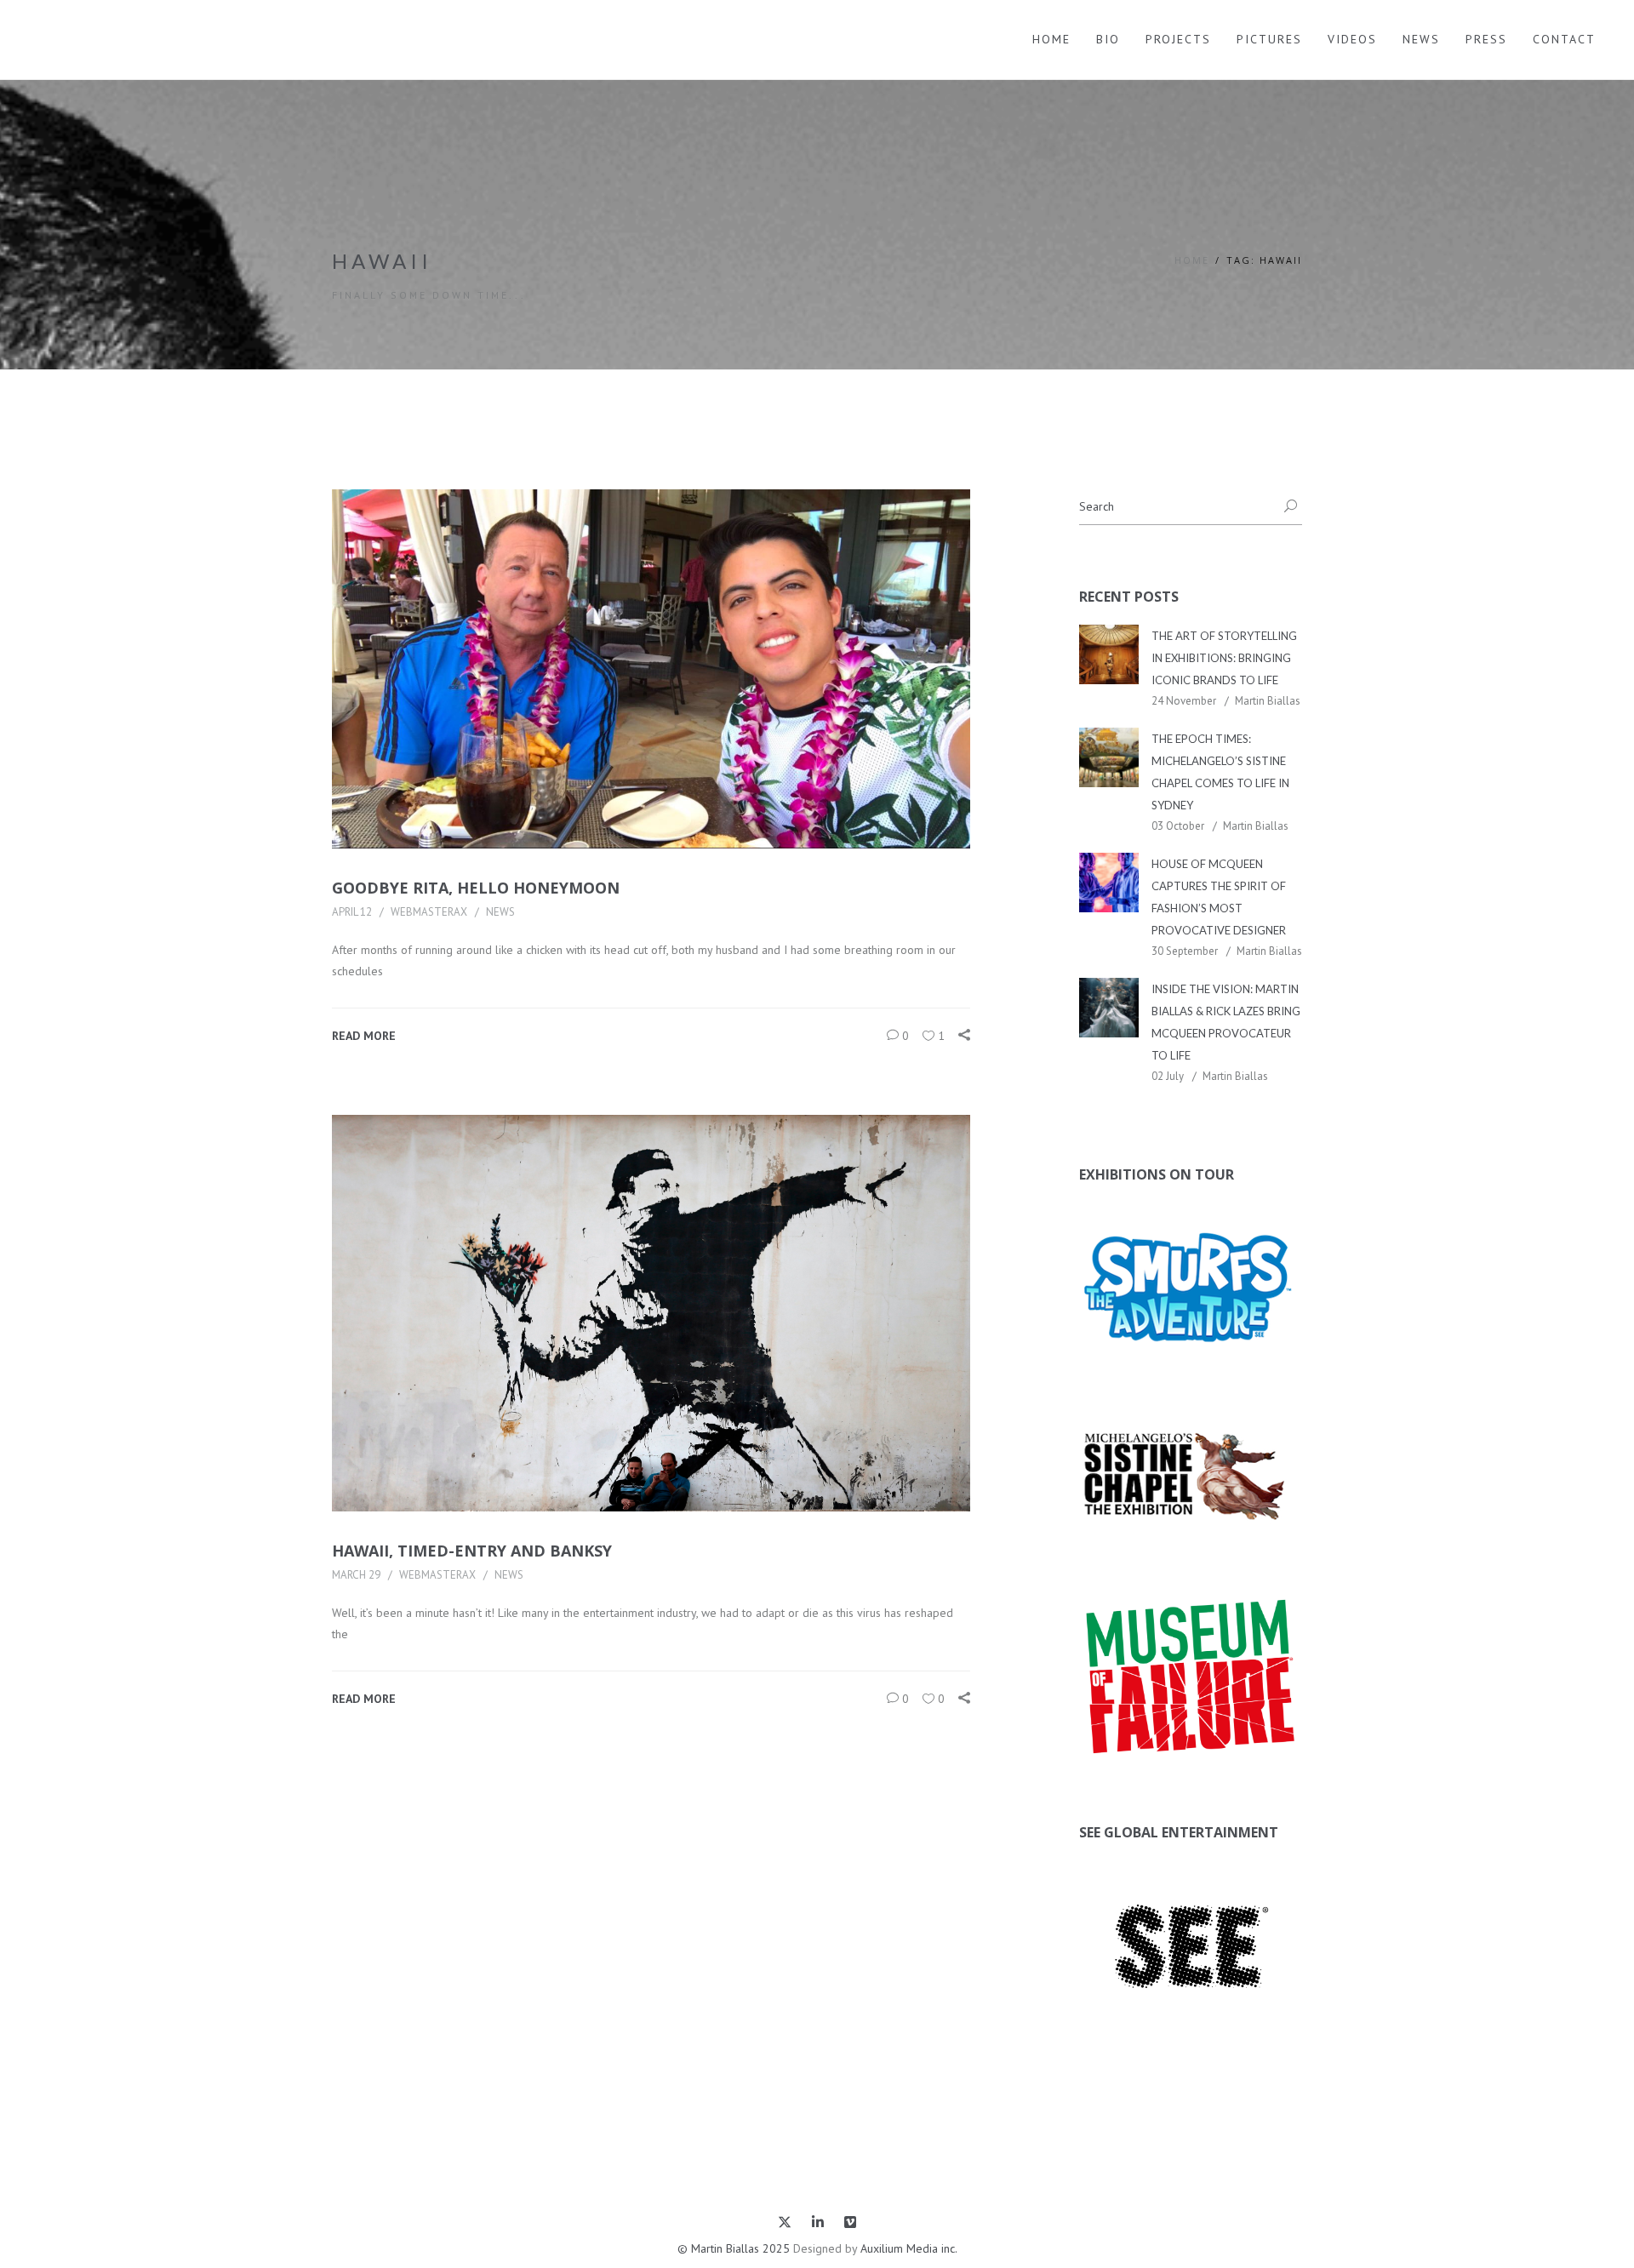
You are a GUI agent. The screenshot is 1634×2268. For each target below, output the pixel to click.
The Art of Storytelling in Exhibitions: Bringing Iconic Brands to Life (1224, 658)
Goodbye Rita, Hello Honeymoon (476, 888)
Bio (1108, 39)
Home (1051, 39)
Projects (1178, 39)
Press (1486, 39)
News (1421, 39)
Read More (364, 1036)
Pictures (1269, 39)
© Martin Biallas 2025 (734, 2248)
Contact (1564, 39)
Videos (1352, 39)
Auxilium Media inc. (909, 2248)
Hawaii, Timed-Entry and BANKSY (472, 1551)
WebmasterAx (429, 912)
